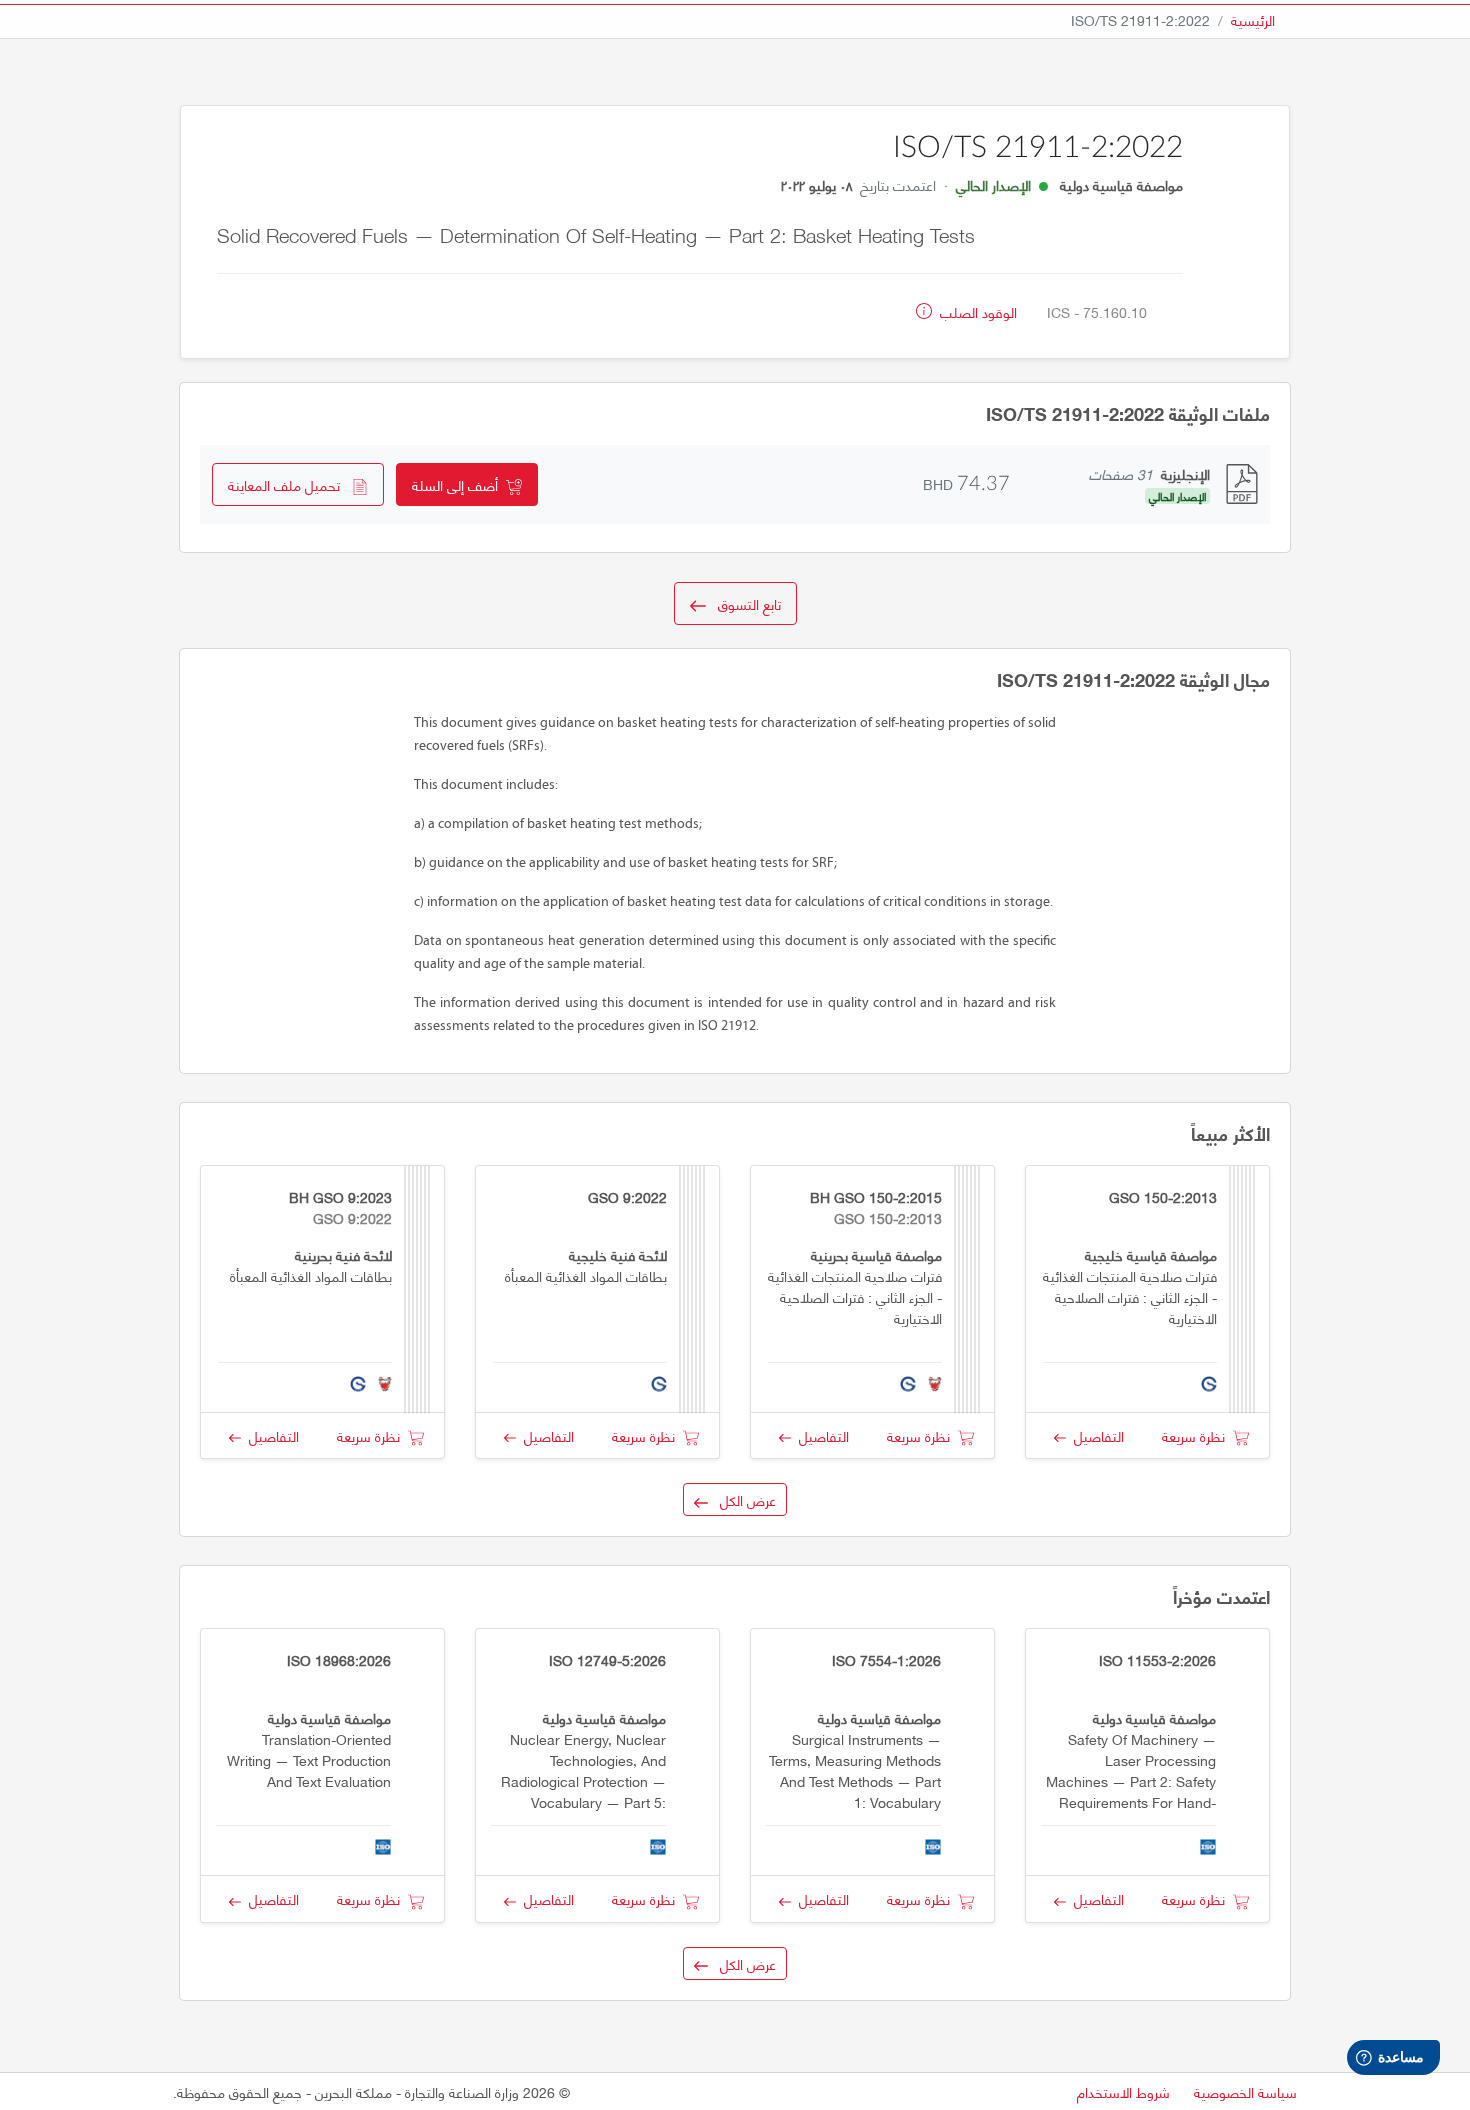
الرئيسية (1253, 19)
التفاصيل (1095, 1435)
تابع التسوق (743, 603)
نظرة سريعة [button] (1197, 1435)
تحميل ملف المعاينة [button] (290, 484)
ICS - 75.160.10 (1097, 311)
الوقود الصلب (976, 311)
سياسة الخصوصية (1245, 2091)
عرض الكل (742, 1499)
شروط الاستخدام (1123, 2091)
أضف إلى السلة (459, 484)
